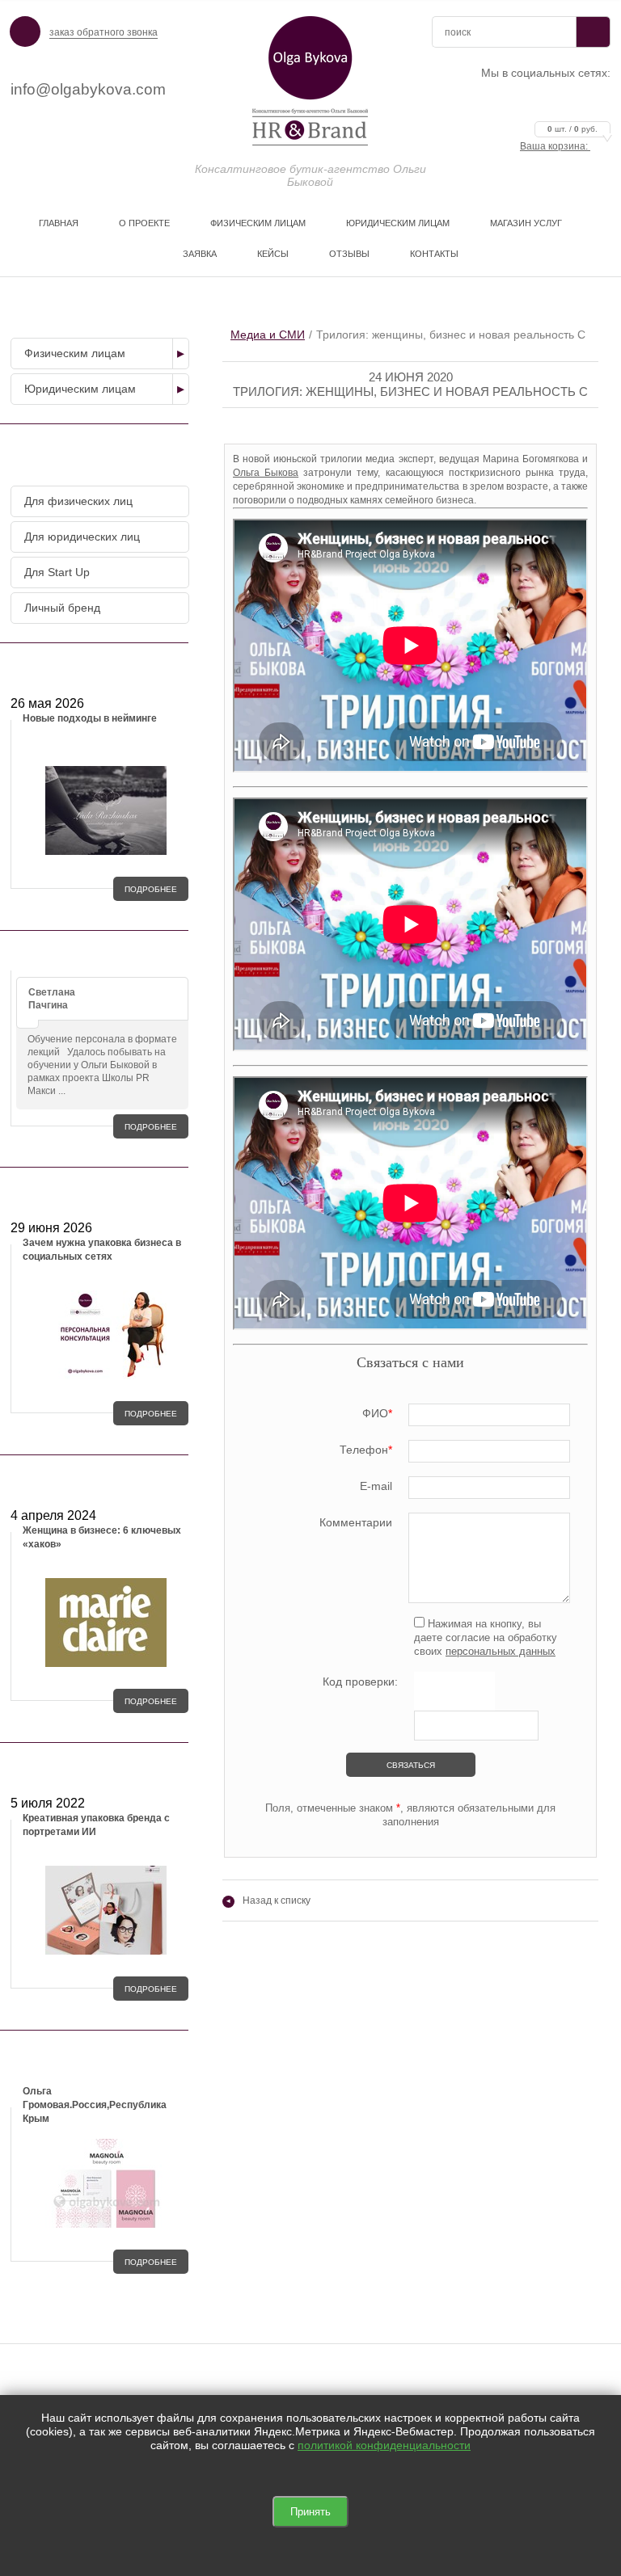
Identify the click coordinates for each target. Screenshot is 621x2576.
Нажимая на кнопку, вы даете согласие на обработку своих (486, 1637)
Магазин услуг (526, 223)
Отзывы (349, 254)
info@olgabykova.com (88, 89)
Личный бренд (62, 608)
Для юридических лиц (82, 537)
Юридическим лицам (398, 223)
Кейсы (273, 254)
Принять (310, 2512)
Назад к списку (268, 1900)
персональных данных (501, 1651)
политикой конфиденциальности (384, 2445)
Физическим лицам (258, 223)
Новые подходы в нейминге (90, 718)
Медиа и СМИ (268, 335)
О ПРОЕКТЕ (144, 223)
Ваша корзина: (559, 146)
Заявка (200, 254)
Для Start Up (57, 572)
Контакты (434, 254)
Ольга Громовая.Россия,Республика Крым (95, 2105)
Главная (59, 223)
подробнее (151, 889)
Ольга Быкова (266, 473)
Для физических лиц (78, 501)
